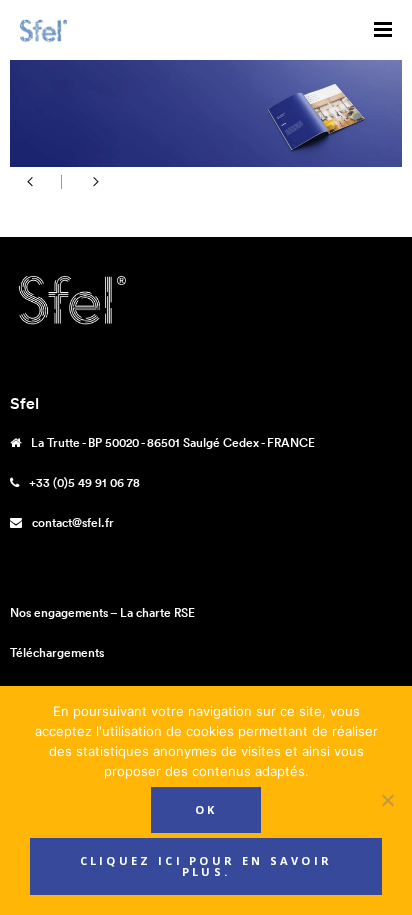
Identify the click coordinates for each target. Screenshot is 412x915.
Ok (206, 809)
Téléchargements (57, 652)
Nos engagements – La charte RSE (102, 612)
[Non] (387, 800)
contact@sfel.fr (73, 522)
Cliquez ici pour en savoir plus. (206, 866)
